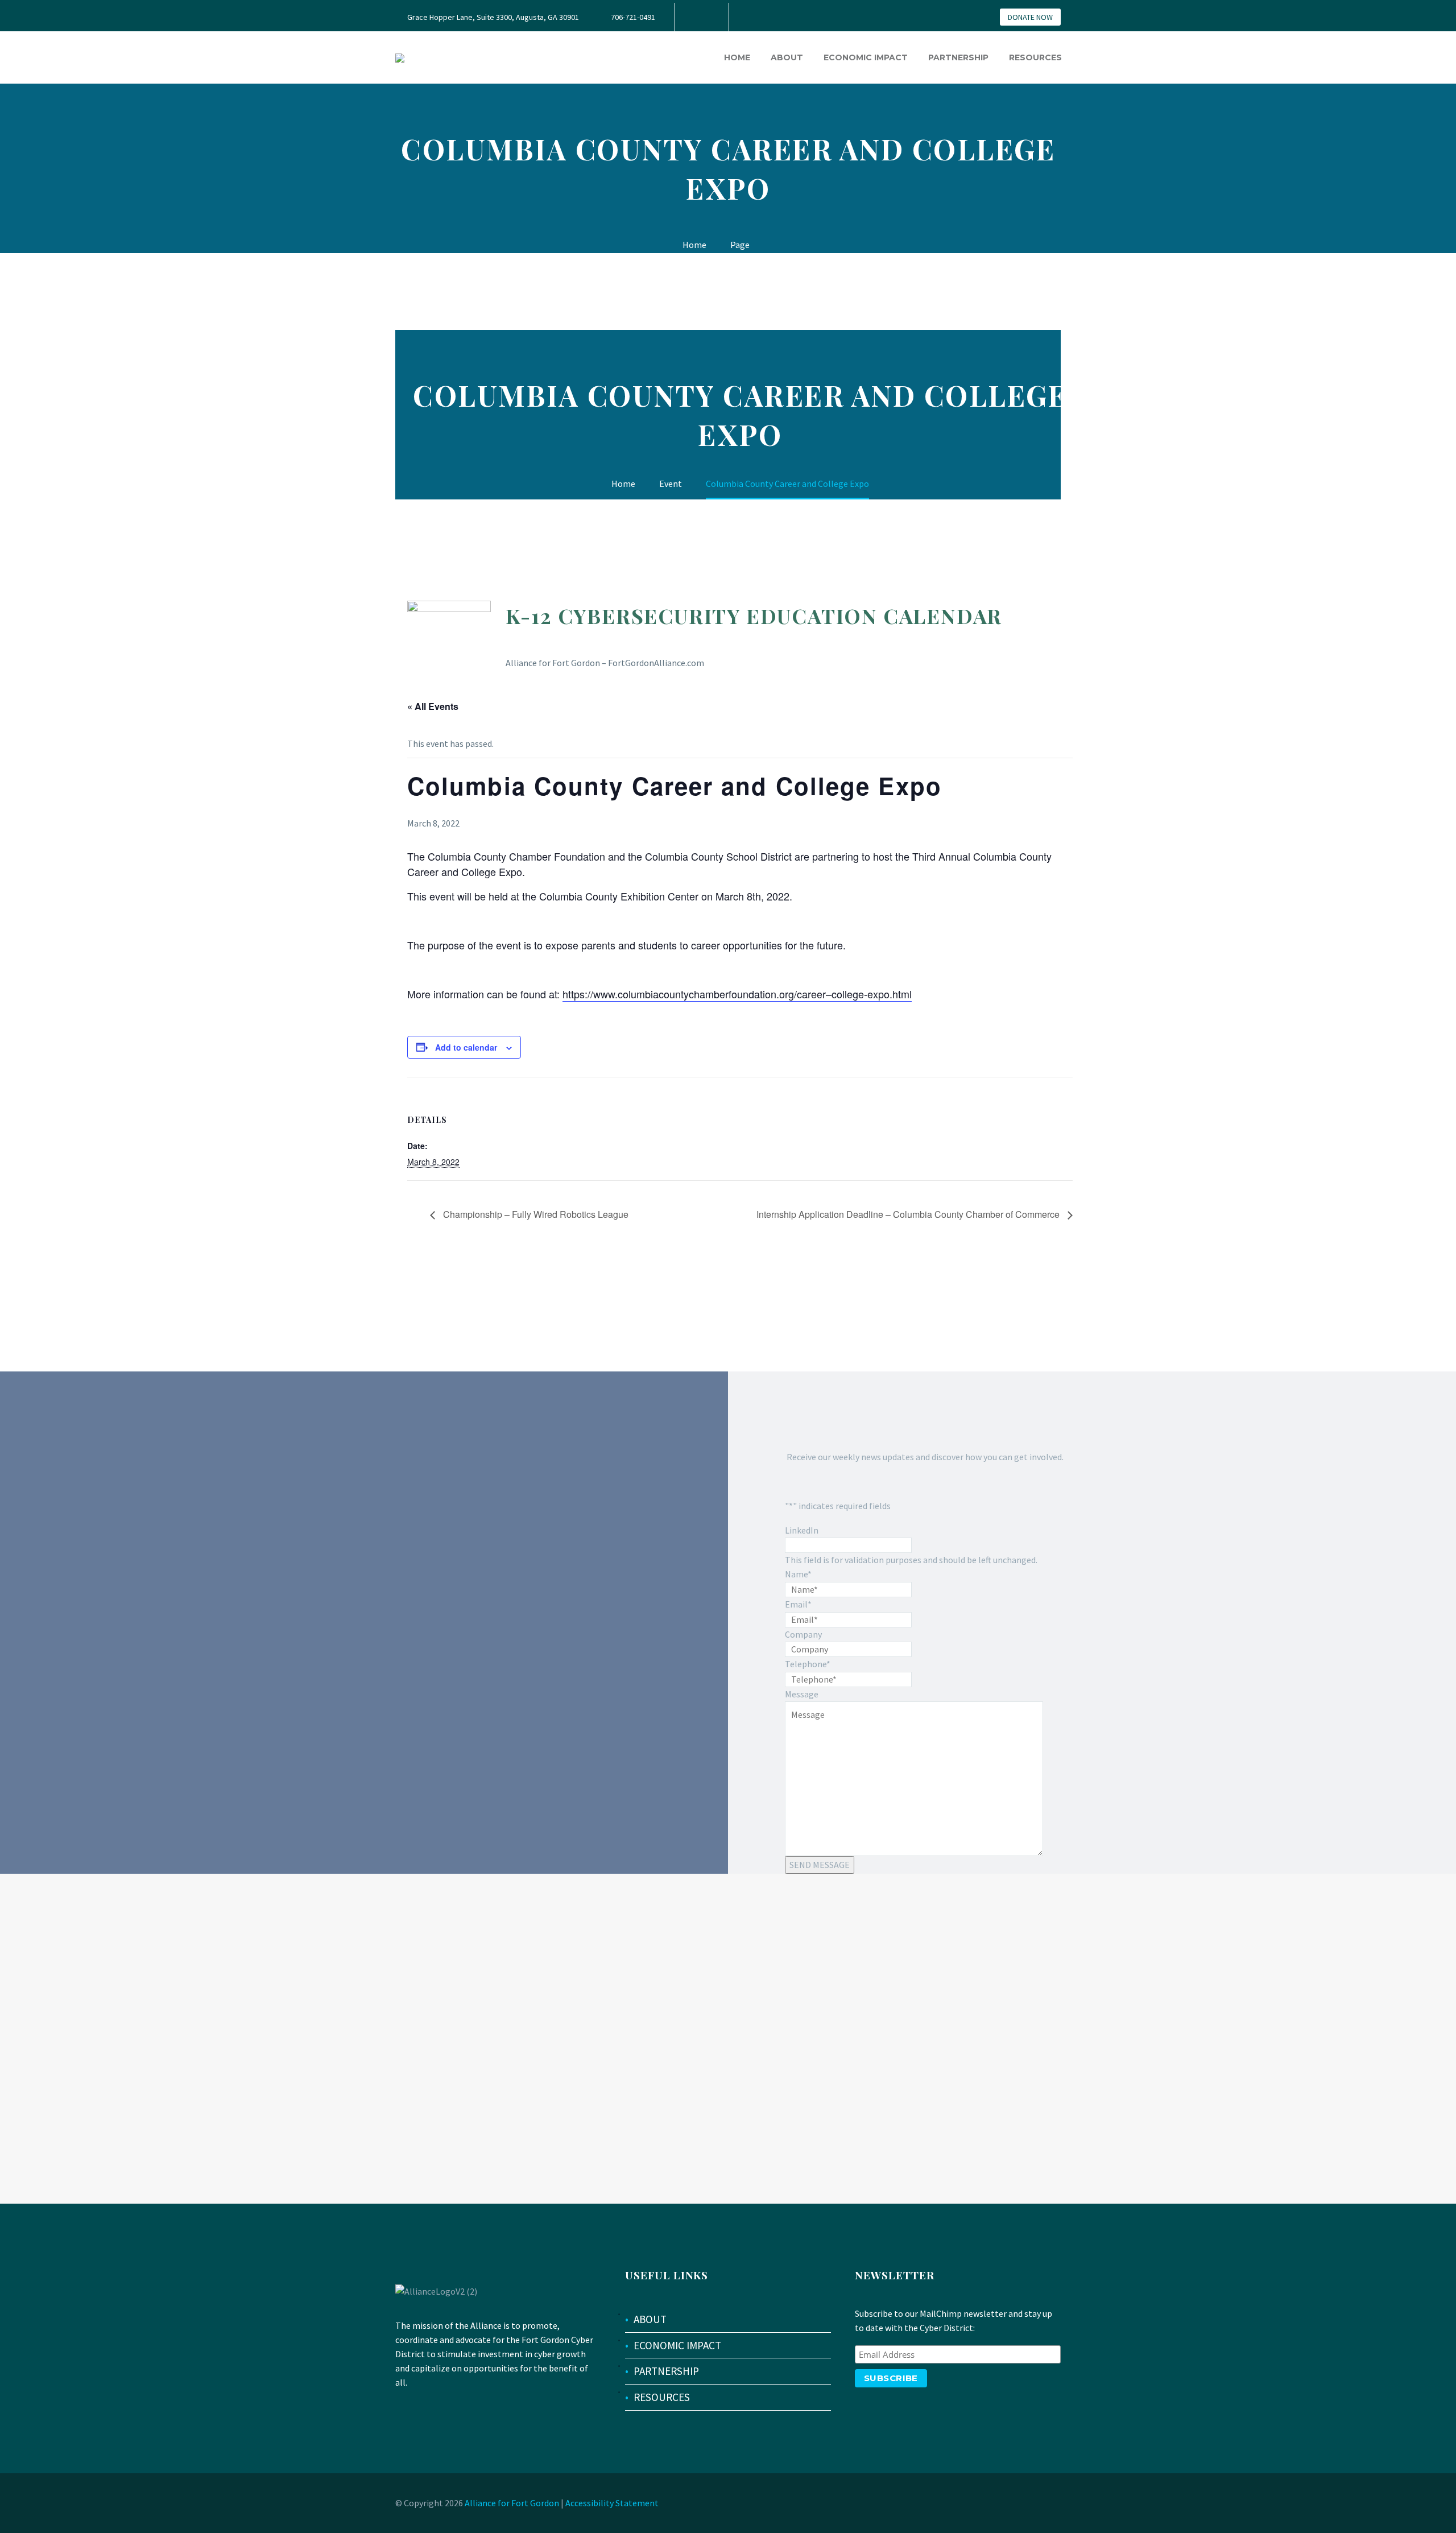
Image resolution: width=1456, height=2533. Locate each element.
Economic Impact (866, 57)
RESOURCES (662, 2397)
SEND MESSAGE (820, 1865)
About (787, 57)
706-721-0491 (633, 17)
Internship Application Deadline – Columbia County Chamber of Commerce (909, 1214)
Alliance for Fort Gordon (512, 2503)
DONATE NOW (1030, 17)
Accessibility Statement (612, 2503)
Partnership (958, 57)
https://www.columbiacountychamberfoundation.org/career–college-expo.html (737, 994)
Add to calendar (466, 1047)
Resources (1035, 57)
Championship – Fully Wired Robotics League (535, 1214)
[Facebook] (701, 17)
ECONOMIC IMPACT (677, 2345)
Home (737, 57)
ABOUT (650, 2319)
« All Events (433, 706)
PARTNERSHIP (666, 2371)
